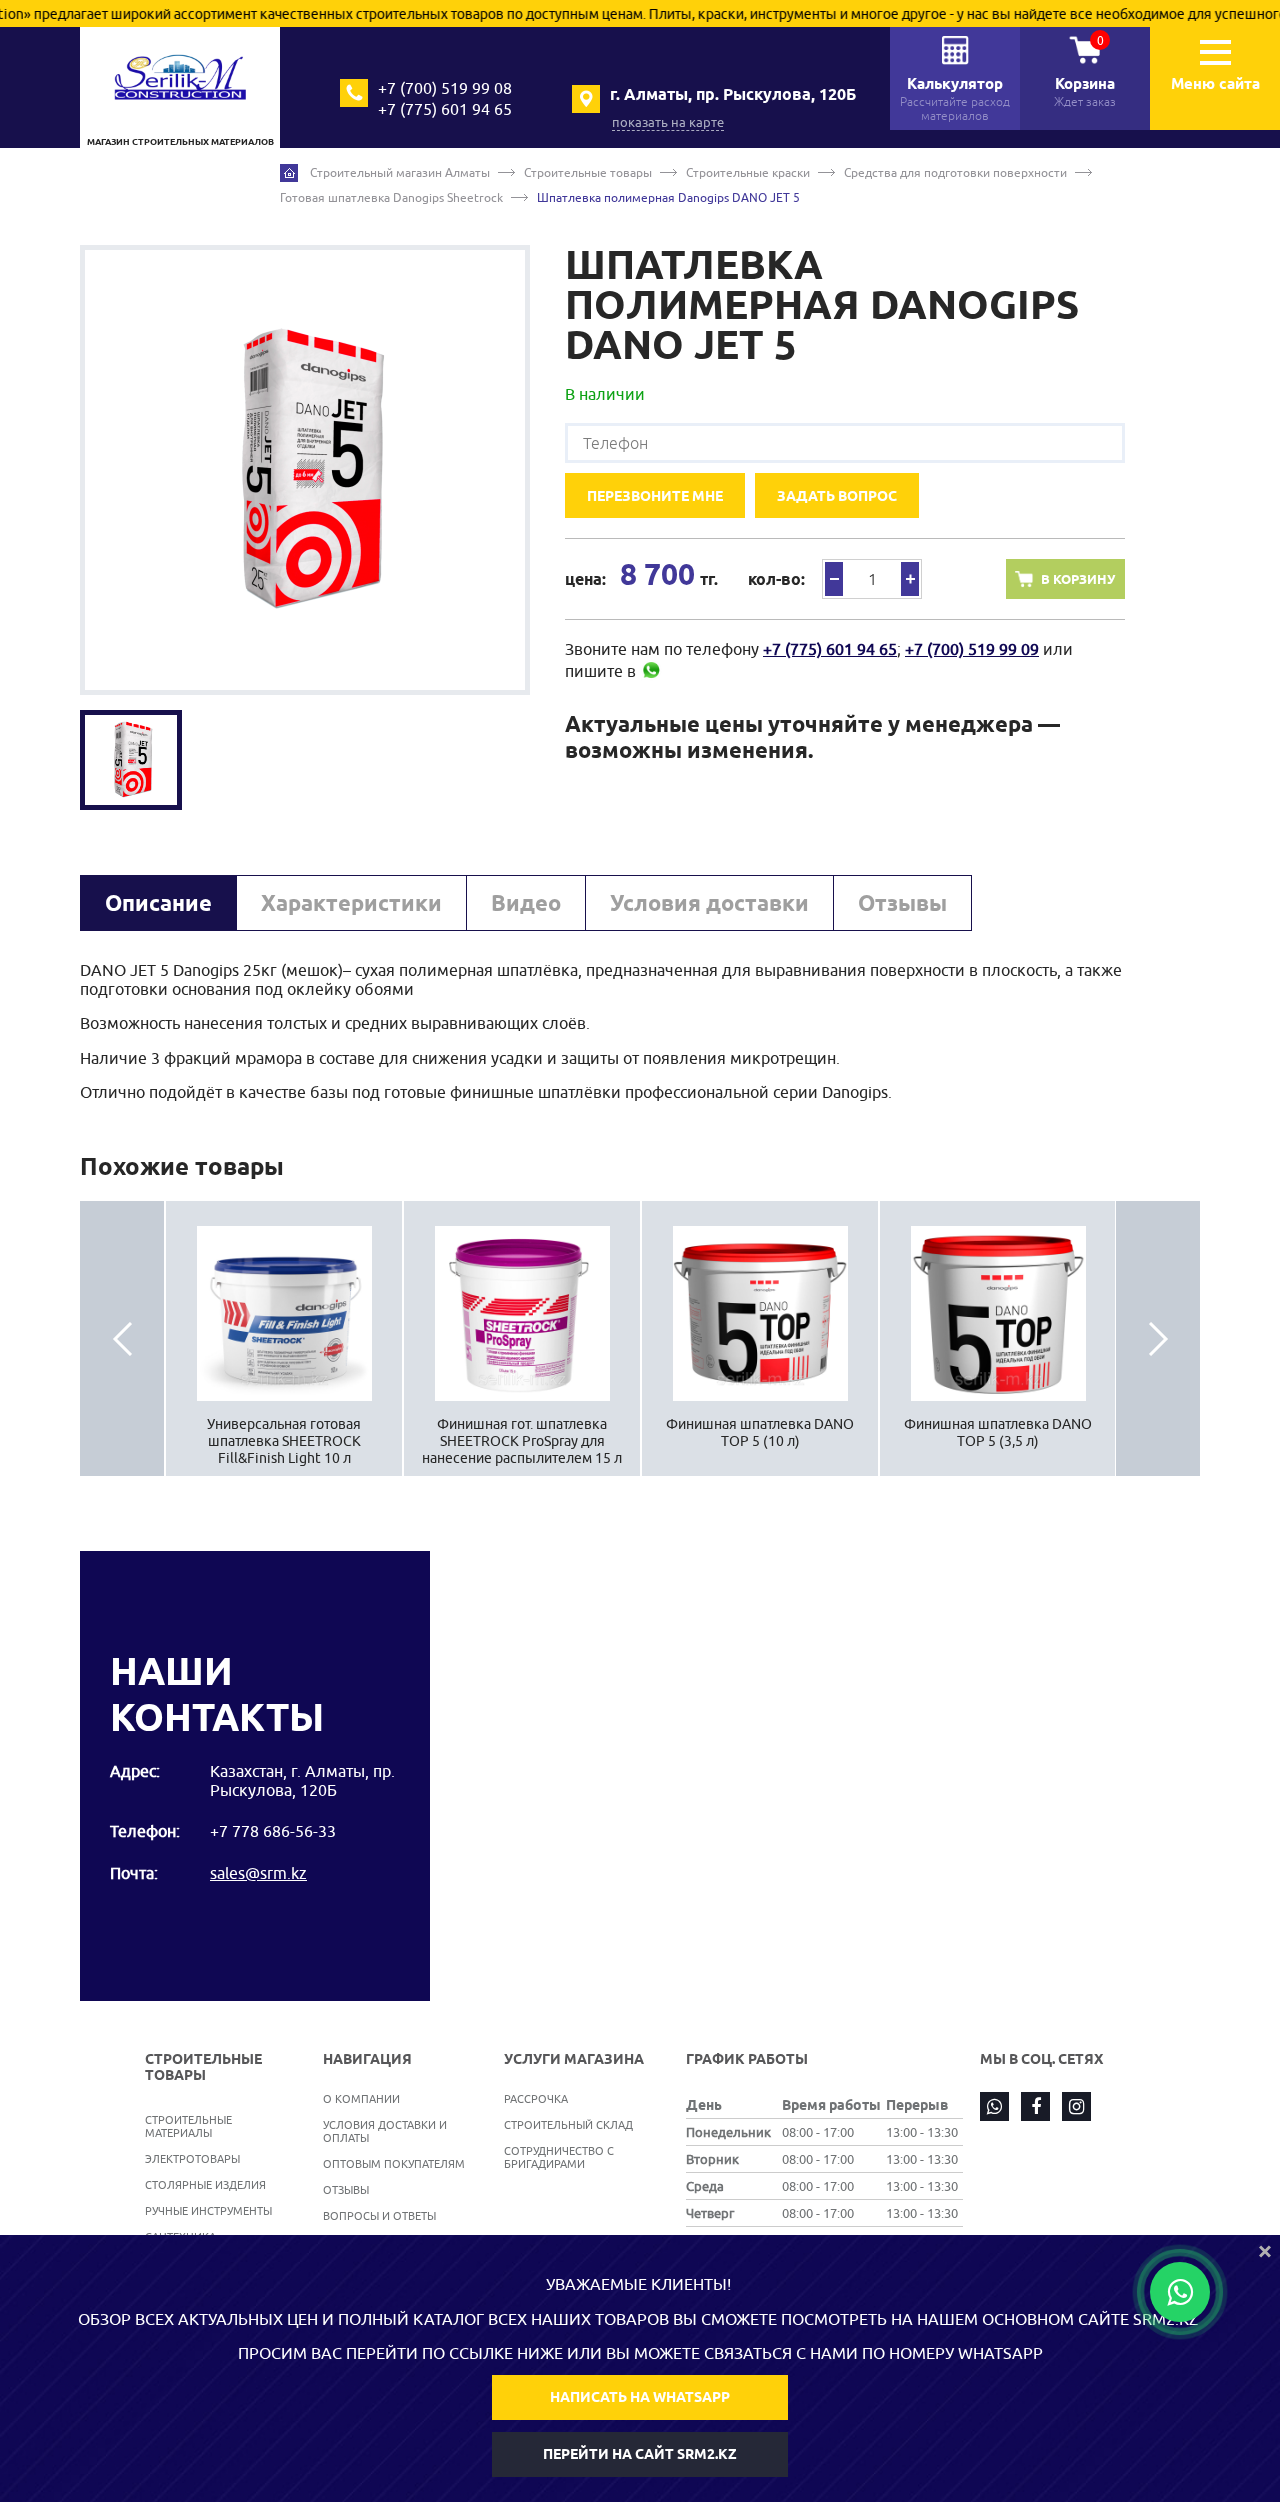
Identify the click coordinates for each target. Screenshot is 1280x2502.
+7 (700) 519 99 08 (445, 88)
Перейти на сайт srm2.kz (640, 2454)
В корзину (1078, 579)
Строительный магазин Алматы (400, 172)
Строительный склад (568, 2124)
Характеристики (351, 903)
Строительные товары (588, 172)
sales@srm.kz (258, 1873)
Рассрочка (536, 2098)
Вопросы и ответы (379, 2215)
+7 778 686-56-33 (273, 1831)
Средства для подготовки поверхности (955, 172)
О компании (361, 2098)
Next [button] (1158, 1338)
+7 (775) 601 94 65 (445, 109)
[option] (305, 470)
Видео (526, 903)
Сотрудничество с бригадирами (559, 2157)
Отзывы (902, 903)
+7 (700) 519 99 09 (972, 649)
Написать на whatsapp (640, 2397)
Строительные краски (748, 172)
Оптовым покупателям (394, 2163)
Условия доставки (709, 903)
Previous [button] (122, 1338)
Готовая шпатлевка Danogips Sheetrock (391, 197)
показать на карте (668, 122)
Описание (158, 903)
